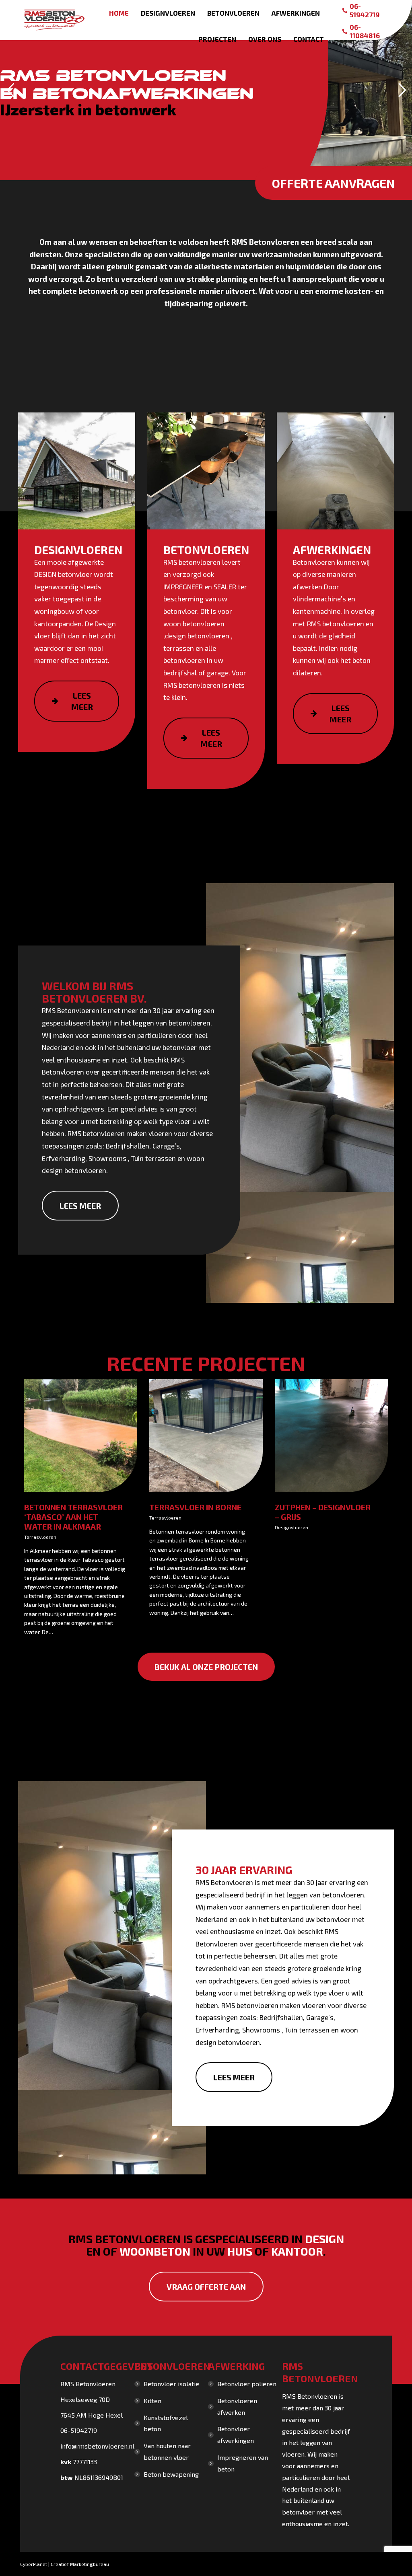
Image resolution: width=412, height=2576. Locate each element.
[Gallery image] (81, 1436)
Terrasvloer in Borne (195, 1507)
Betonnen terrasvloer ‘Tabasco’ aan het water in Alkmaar (73, 1517)
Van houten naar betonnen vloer (167, 2451)
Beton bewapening (171, 2474)
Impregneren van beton (243, 2463)
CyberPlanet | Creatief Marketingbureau (65, 2564)
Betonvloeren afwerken (237, 2406)
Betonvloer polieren (247, 2384)
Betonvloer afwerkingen (236, 2434)
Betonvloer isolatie (171, 2384)
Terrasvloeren (40, 1537)
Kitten (152, 2401)
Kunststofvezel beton (166, 2423)
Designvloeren (291, 1527)
